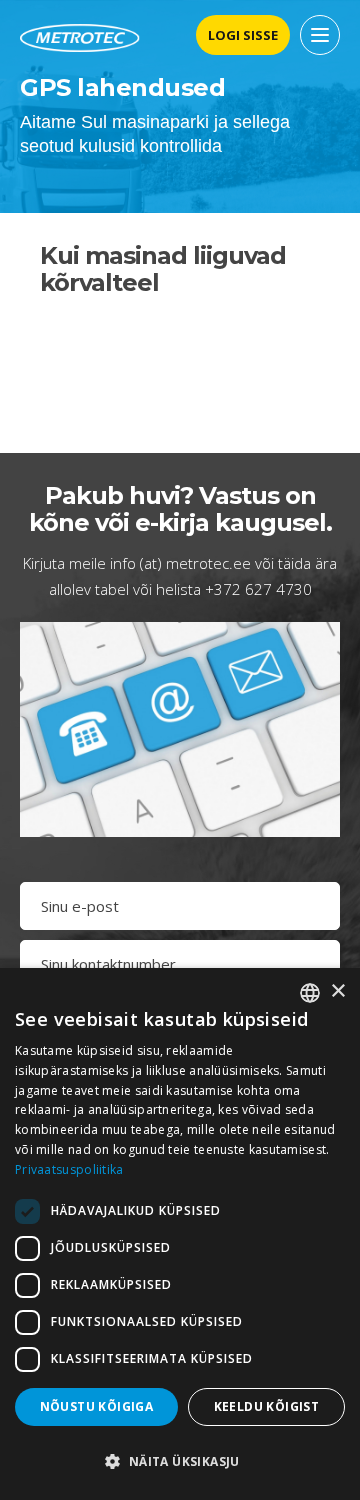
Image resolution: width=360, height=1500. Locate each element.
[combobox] (310, 993)
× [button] (337, 991)
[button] (180, 1462)
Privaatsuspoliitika (69, 1169)
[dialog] (180, 1234)
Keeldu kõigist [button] (267, 1406)
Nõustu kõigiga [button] (97, 1406)
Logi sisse (243, 35)
